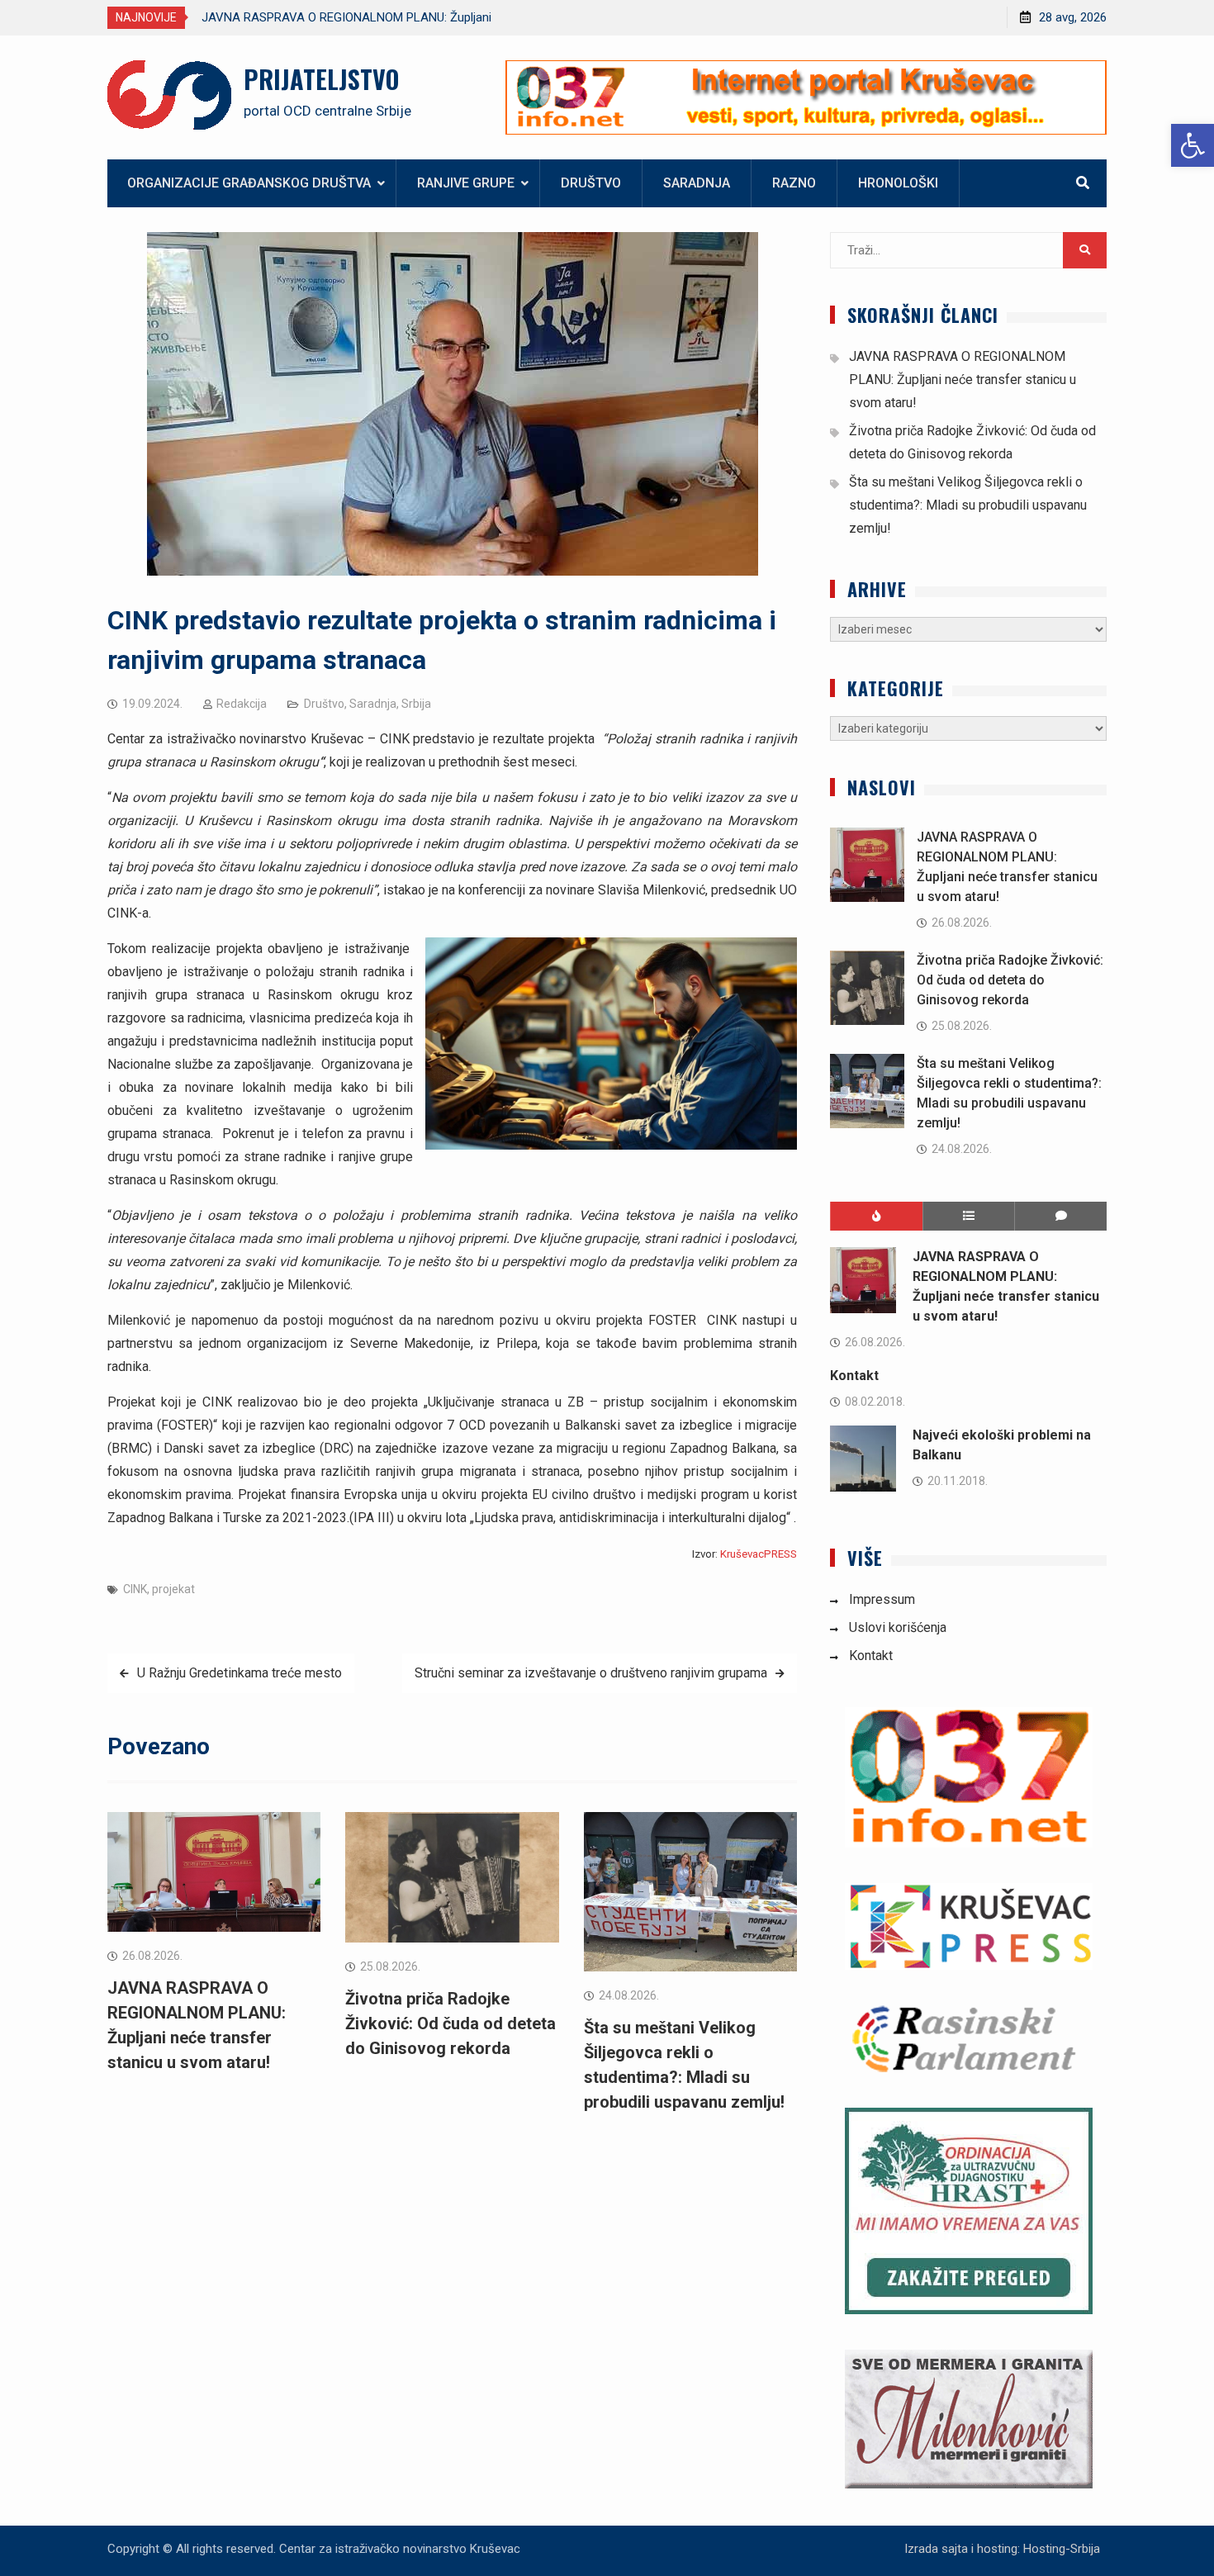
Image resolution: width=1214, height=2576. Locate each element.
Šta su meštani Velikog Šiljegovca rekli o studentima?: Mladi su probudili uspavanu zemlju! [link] (968, 505)
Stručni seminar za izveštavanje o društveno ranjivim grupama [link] (591, 1673)
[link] (1193, 145)
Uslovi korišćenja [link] (898, 1627)
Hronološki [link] (898, 183)
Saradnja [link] (697, 183)
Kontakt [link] (854, 1376)
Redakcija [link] (242, 704)
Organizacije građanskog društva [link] (249, 183)
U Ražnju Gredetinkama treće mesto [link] (239, 1673)
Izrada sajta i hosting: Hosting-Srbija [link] (1002, 2549)
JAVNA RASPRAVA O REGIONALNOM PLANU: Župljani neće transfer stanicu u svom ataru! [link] (963, 380)
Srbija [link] (416, 704)
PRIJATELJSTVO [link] (321, 79)
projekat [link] (173, 1589)
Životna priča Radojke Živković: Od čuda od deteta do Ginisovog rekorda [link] (451, 2023)
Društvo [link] (591, 183)
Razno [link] (794, 183)
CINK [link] (135, 1589)
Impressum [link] (882, 1599)
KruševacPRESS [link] (759, 1554)
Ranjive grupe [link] (466, 183)
